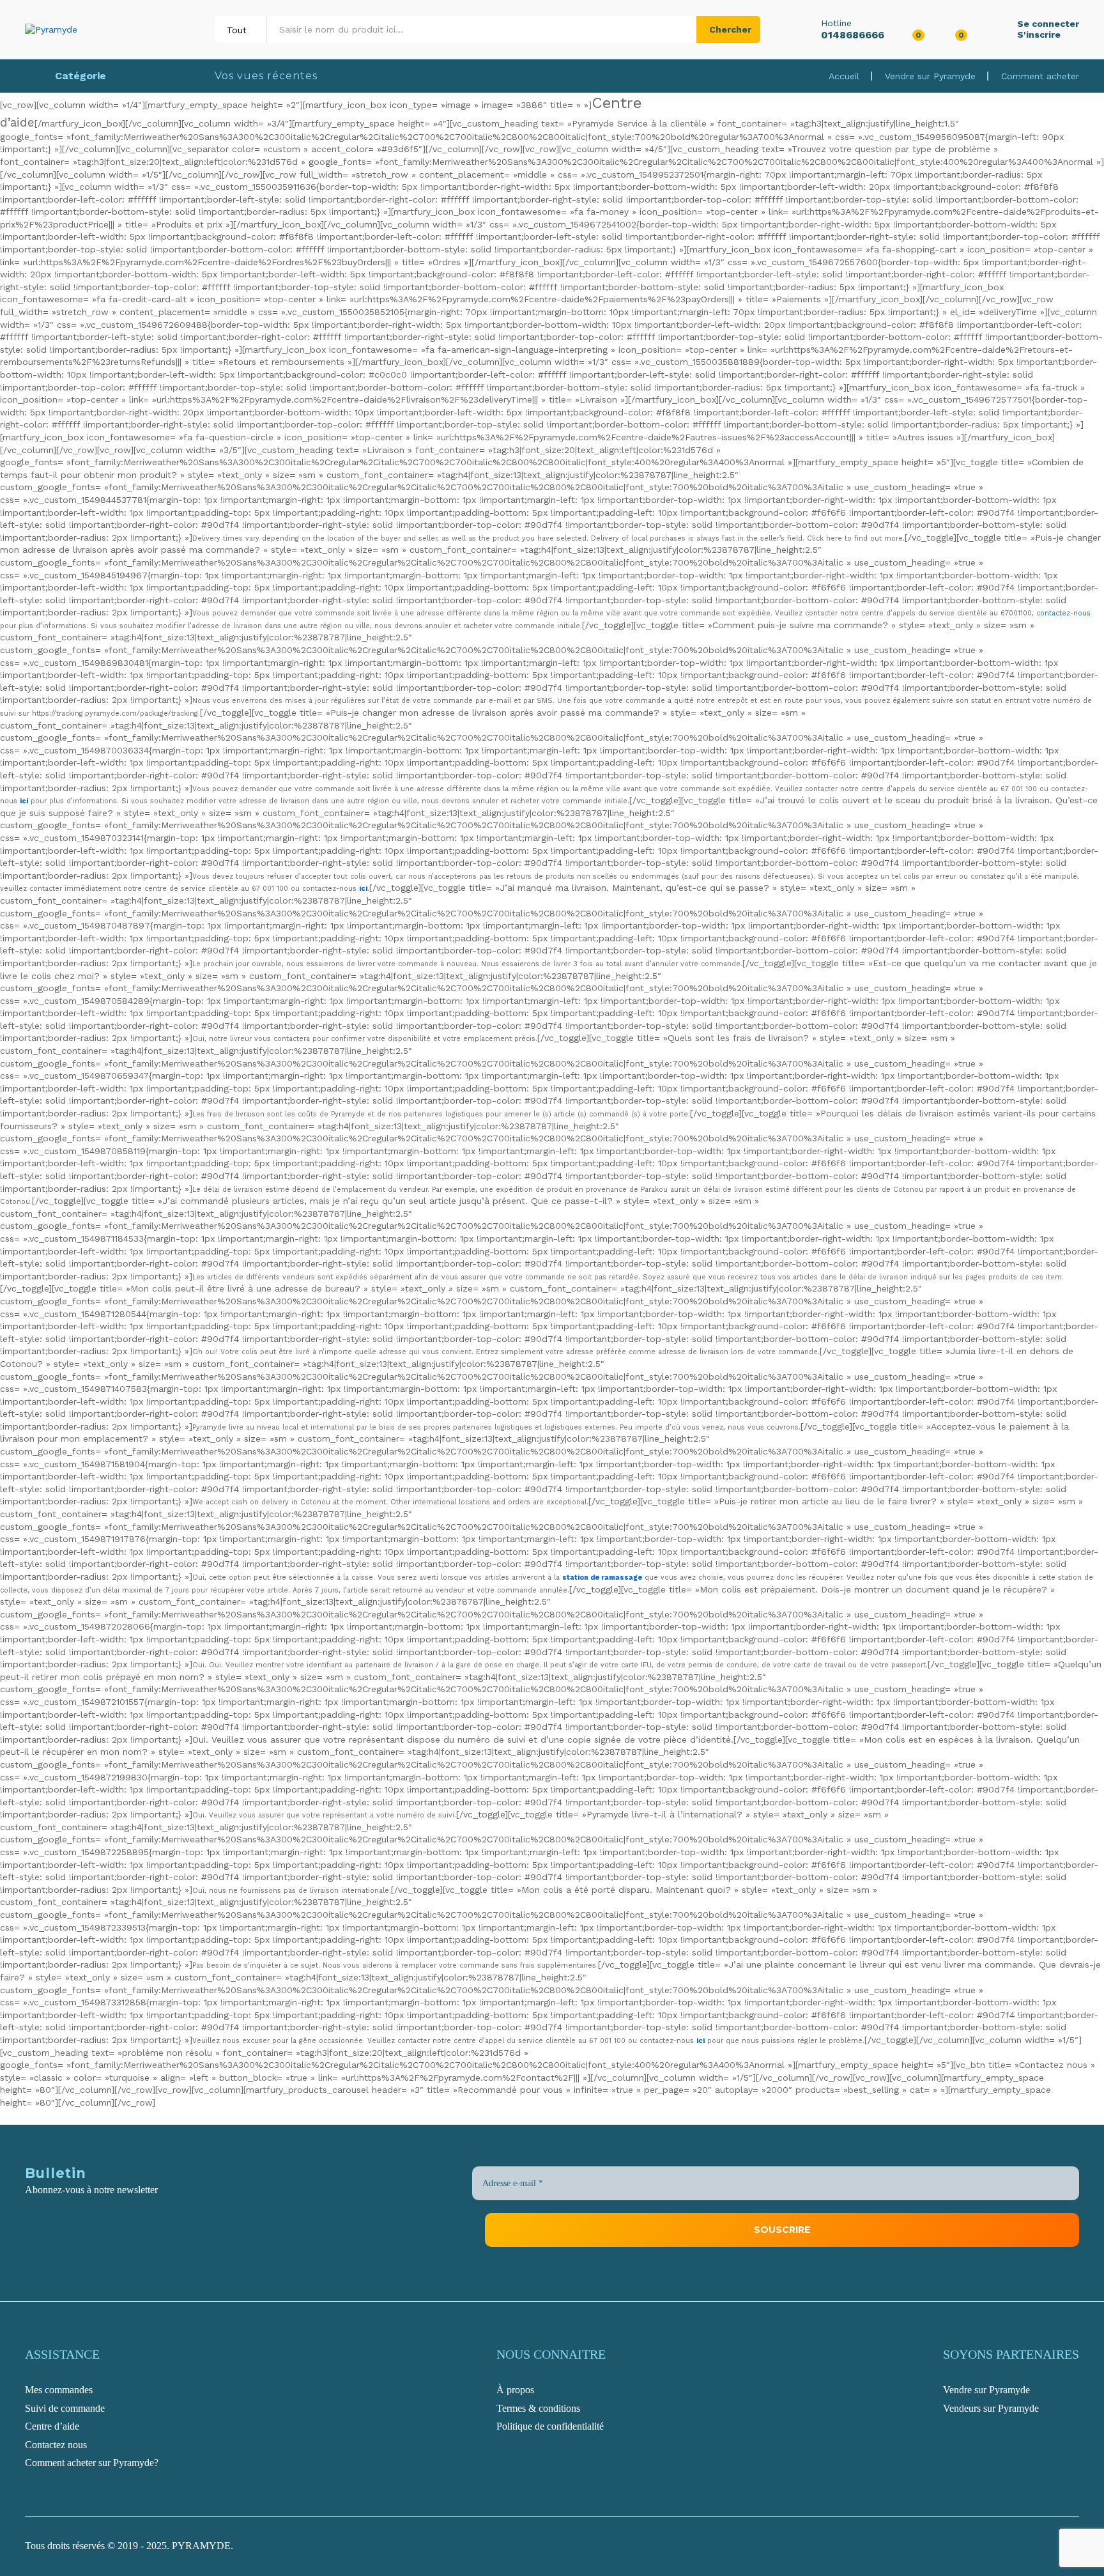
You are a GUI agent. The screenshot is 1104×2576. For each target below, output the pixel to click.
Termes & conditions (538, 2408)
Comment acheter (1040, 76)
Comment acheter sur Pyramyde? (92, 2463)
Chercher (730, 29)
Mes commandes (59, 2390)
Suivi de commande (65, 2408)
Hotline (836, 23)
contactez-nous (1063, 613)
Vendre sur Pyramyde (930, 76)
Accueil (844, 76)
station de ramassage (602, 1577)
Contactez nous (56, 2445)
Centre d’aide (52, 2426)
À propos (515, 2390)
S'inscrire (1039, 35)
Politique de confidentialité (550, 2426)
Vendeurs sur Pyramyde (991, 2408)
